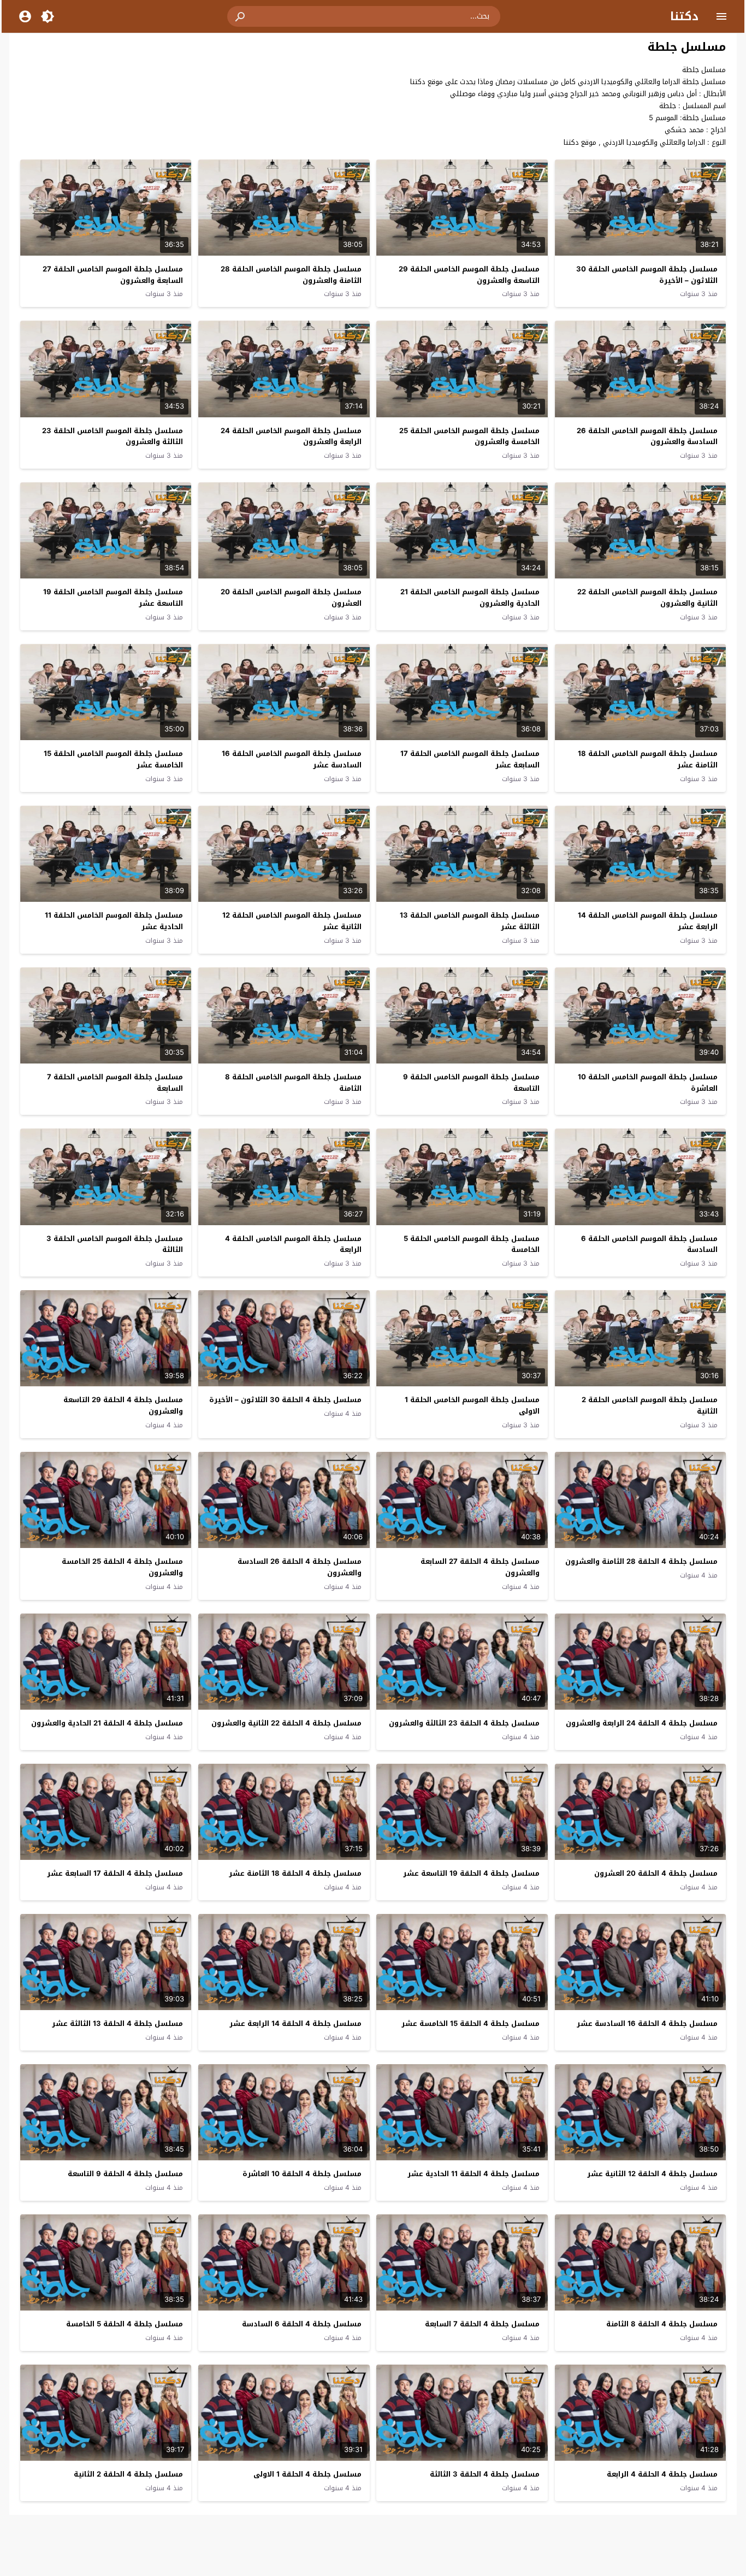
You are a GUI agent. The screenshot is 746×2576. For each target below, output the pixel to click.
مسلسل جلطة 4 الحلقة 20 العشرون (656, 1873)
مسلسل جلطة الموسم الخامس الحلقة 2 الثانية (650, 1405)
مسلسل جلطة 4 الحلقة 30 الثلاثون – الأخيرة (285, 1400)
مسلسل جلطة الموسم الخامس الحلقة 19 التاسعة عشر (113, 598)
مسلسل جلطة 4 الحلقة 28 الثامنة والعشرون (641, 1561)
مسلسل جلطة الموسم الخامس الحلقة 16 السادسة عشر (292, 759)
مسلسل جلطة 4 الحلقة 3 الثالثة (485, 2474)
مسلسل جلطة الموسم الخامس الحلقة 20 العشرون (291, 598)
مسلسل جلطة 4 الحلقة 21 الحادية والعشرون (107, 1723)
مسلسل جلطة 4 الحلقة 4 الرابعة (662, 2474)
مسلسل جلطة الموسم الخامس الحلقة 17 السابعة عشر (470, 759)
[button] (241, 16)
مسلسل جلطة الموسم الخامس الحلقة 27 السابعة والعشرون (113, 275)
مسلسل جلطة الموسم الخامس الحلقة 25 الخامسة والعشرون (469, 436)
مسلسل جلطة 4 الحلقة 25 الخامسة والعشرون (122, 1567)
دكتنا (684, 16)
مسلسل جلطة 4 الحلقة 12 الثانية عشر (652, 2174)
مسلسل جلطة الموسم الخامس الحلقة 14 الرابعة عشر (648, 921)
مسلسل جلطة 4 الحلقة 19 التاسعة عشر (471, 1873)
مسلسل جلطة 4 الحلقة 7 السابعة (482, 2324)
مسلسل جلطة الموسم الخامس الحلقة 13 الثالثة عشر (470, 921)
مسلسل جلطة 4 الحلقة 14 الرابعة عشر (295, 2023)
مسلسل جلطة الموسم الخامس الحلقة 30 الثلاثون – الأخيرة (647, 275)
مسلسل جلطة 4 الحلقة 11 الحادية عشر (473, 2174)
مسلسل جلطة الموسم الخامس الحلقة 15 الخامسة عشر (113, 759)
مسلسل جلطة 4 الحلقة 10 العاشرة (302, 2174)
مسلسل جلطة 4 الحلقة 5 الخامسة (125, 2324)
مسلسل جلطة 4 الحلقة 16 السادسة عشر (647, 2023)
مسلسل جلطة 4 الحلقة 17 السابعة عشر (115, 1873)
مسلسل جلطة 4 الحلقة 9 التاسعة (125, 2174)
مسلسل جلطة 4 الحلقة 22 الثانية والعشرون (286, 1723)
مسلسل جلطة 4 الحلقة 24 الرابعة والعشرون (642, 1723)
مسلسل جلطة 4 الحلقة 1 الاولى (307, 2474)
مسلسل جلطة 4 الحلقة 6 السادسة (302, 2324)
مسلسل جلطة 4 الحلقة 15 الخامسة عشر (470, 2023)
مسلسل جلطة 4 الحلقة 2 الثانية (128, 2474)
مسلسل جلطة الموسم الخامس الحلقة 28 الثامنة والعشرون (291, 275)
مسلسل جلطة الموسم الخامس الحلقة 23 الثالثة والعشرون (113, 436)
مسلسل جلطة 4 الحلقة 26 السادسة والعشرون (300, 1567)
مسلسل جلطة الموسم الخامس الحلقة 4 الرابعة (293, 1244)
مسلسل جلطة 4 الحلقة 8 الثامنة (662, 2324)
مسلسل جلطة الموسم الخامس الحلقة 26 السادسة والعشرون (647, 436)
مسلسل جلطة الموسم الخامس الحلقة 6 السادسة (649, 1244)
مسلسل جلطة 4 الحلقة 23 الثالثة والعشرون (464, 1723)
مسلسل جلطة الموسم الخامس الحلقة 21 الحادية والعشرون (470, 598)
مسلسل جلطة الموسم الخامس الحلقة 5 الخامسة (472, 1244)
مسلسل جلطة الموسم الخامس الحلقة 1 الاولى (472, 1405)
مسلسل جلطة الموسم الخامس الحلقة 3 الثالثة (115, 1244)
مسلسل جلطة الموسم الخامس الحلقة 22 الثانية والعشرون (647, 598)
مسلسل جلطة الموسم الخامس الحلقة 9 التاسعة (471, 1083)
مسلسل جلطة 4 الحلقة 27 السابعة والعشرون (480, 1567)
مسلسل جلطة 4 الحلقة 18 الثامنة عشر (295, 1873)
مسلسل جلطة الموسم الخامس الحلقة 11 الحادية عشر (114, 921)
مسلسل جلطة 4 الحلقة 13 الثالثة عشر (117, 2023)
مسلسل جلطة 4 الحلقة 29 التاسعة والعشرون (123, 1405)
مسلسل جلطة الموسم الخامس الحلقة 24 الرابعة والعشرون (291, 436)
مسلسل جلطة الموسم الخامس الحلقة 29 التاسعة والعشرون (469, 275)
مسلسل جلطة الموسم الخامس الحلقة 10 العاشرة (648, 1083)
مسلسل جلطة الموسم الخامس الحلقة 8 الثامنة (293, 1083)
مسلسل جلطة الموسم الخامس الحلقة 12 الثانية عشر (292, 921)
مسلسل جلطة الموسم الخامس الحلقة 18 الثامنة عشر (648, 759)
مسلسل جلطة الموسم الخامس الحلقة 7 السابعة (115, 1083)
